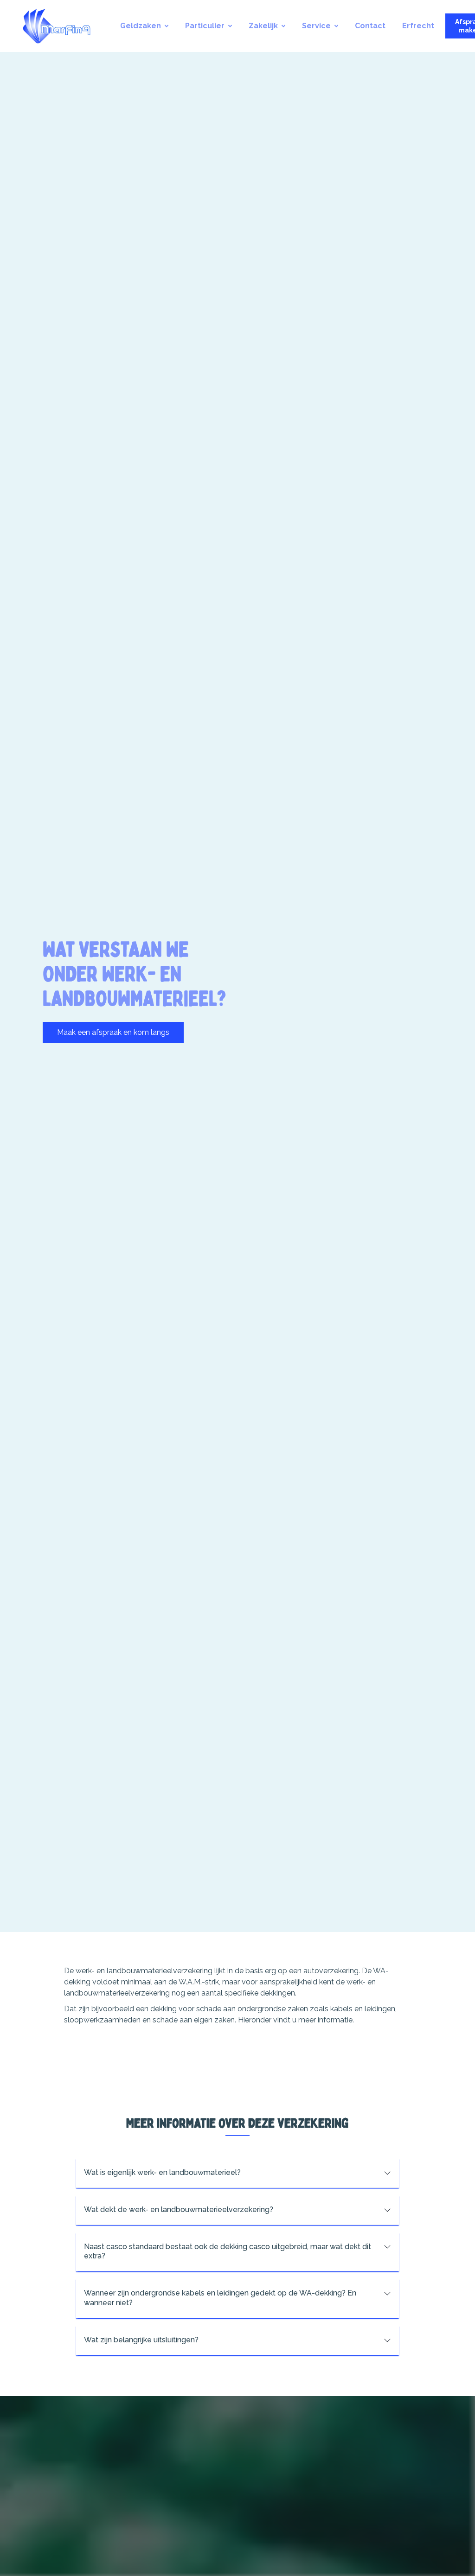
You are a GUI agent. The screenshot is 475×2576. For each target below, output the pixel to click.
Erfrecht (418, 26)
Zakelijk (263, 26)
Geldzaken (141, 26)
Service (316, 26)
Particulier (205, 26)
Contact (370, 26)
